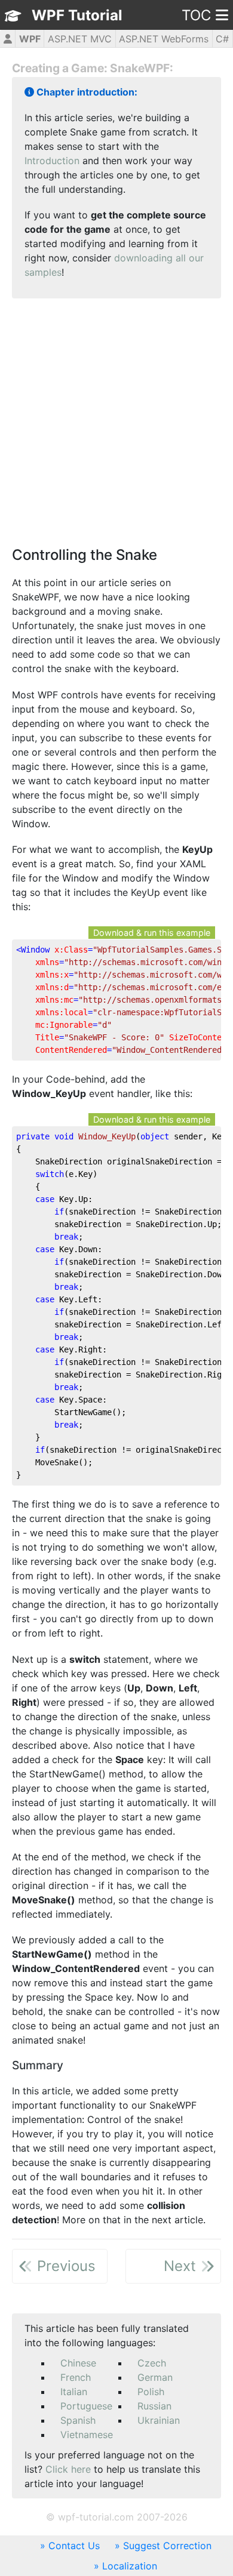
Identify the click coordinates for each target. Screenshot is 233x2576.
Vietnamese (87, 2435)
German (155, 2377)
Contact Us (74, 2546)
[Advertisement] (116, 424)
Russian (154, 2406)
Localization (130, 2566)
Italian (74, 2392)
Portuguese (86, 2406)
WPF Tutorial (77, 15)
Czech (152, 2363)
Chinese (78, 2363)
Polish (151, 2392)
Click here (68, 2469)
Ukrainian (159, 2420)
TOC (196, 15)
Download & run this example (152, 933)
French (76, 2377)
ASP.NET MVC (80, 39)
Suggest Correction (167, 2546)
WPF (30, 39)
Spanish (78, 2420)
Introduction (52, 161)
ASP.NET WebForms (164, 39)
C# (222, 39)
